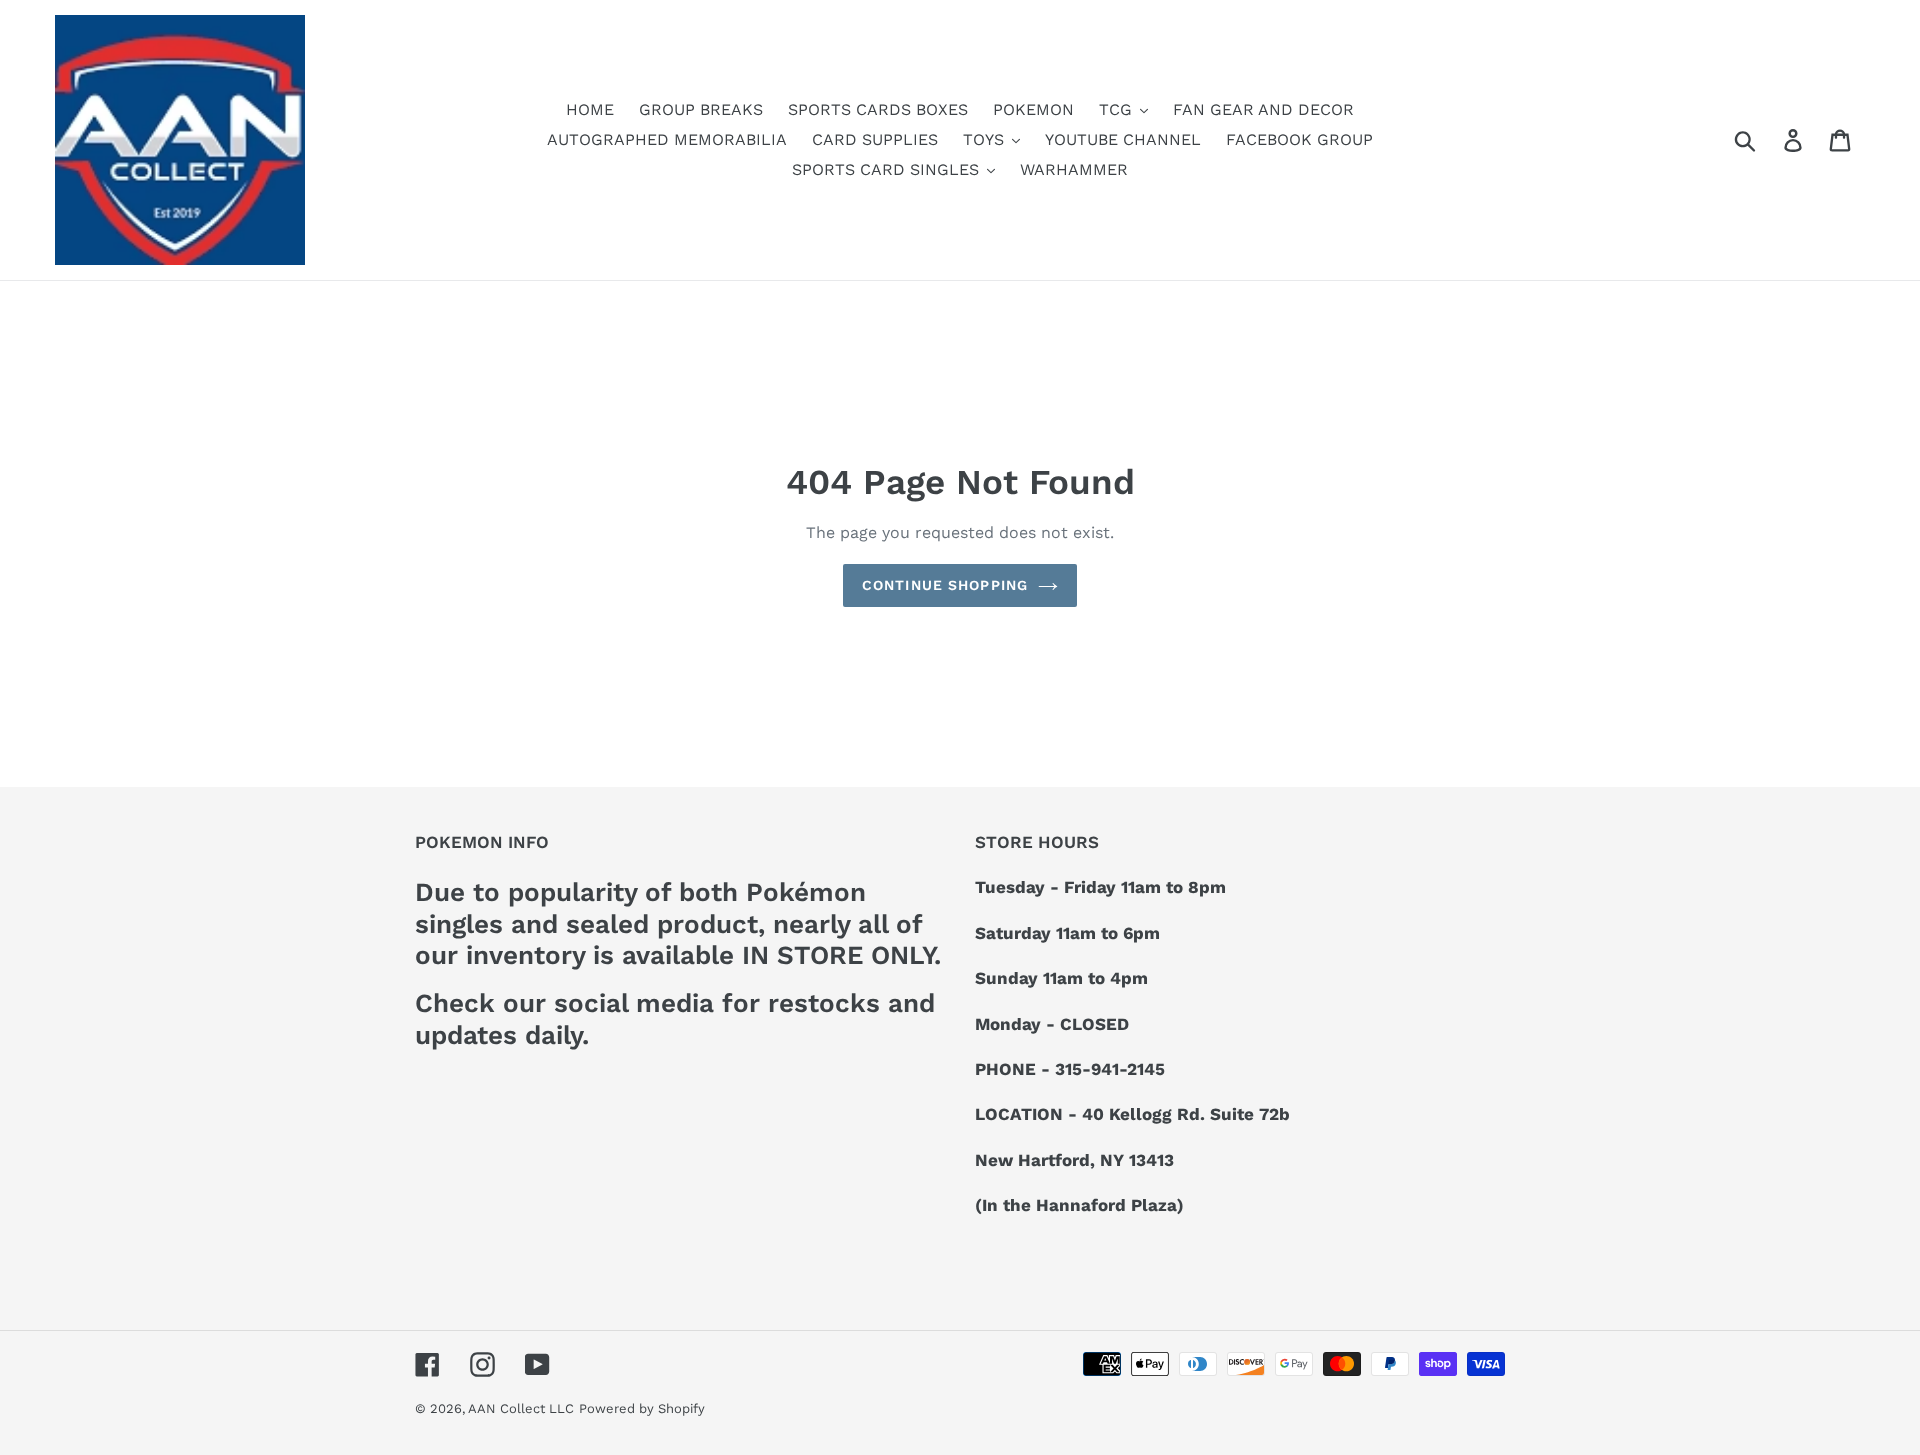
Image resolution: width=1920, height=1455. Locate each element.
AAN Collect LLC (521, 1408)
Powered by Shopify (642, 1408)
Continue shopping (945, 585)
